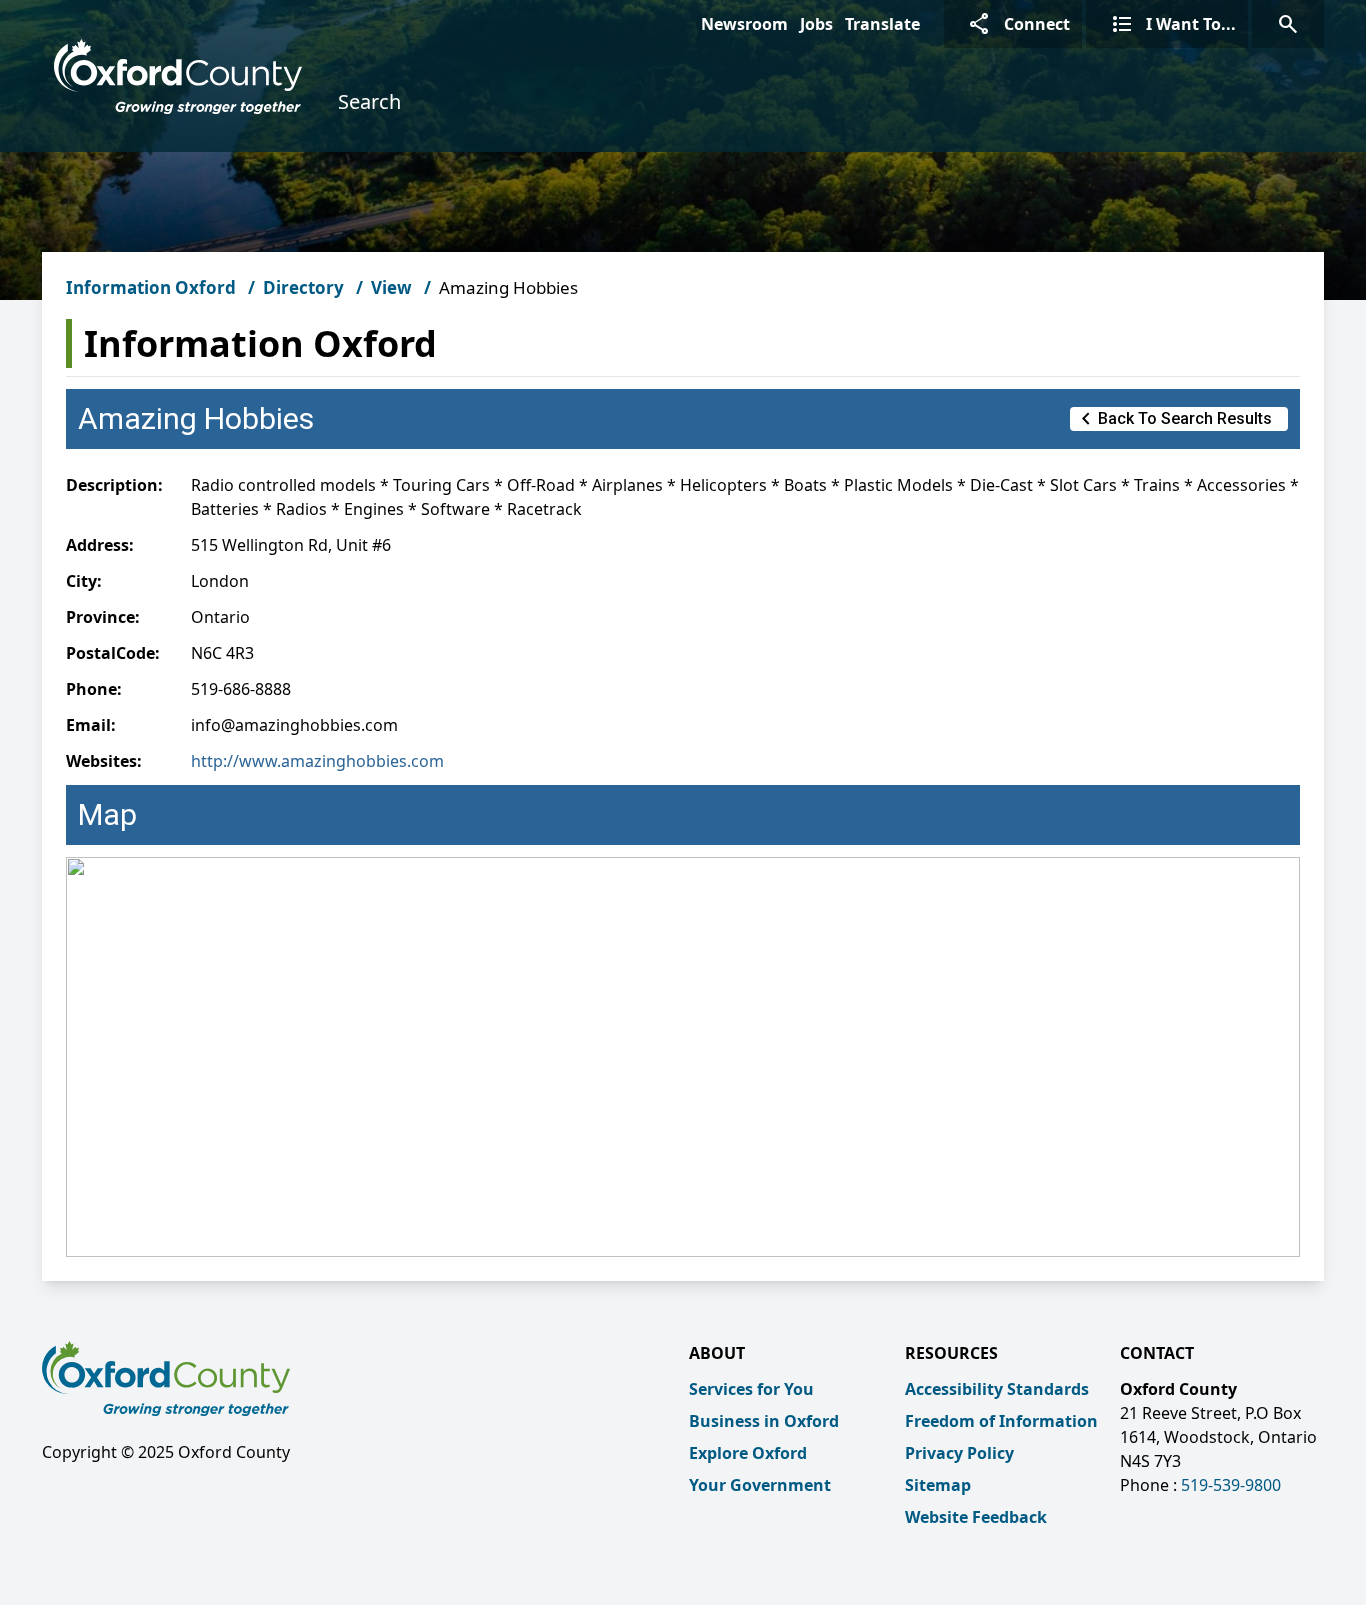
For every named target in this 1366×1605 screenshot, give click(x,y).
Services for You (751, 1389)
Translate (882, 24)
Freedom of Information (1001, 1421)
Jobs (816, 24)
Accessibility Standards (997, 1389)
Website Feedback (976, 1517)
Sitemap (938, 1485)
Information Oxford (151, 287)
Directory (303, 287)
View (391, 287)
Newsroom (744, 24)
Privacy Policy (959, 1453)
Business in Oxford (764, 1421)
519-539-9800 (1231, 1485)
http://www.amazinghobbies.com (317, 761)
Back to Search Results (1173, 419)
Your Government (760, 1485)
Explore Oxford (748, 1453)
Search (369, 101)
